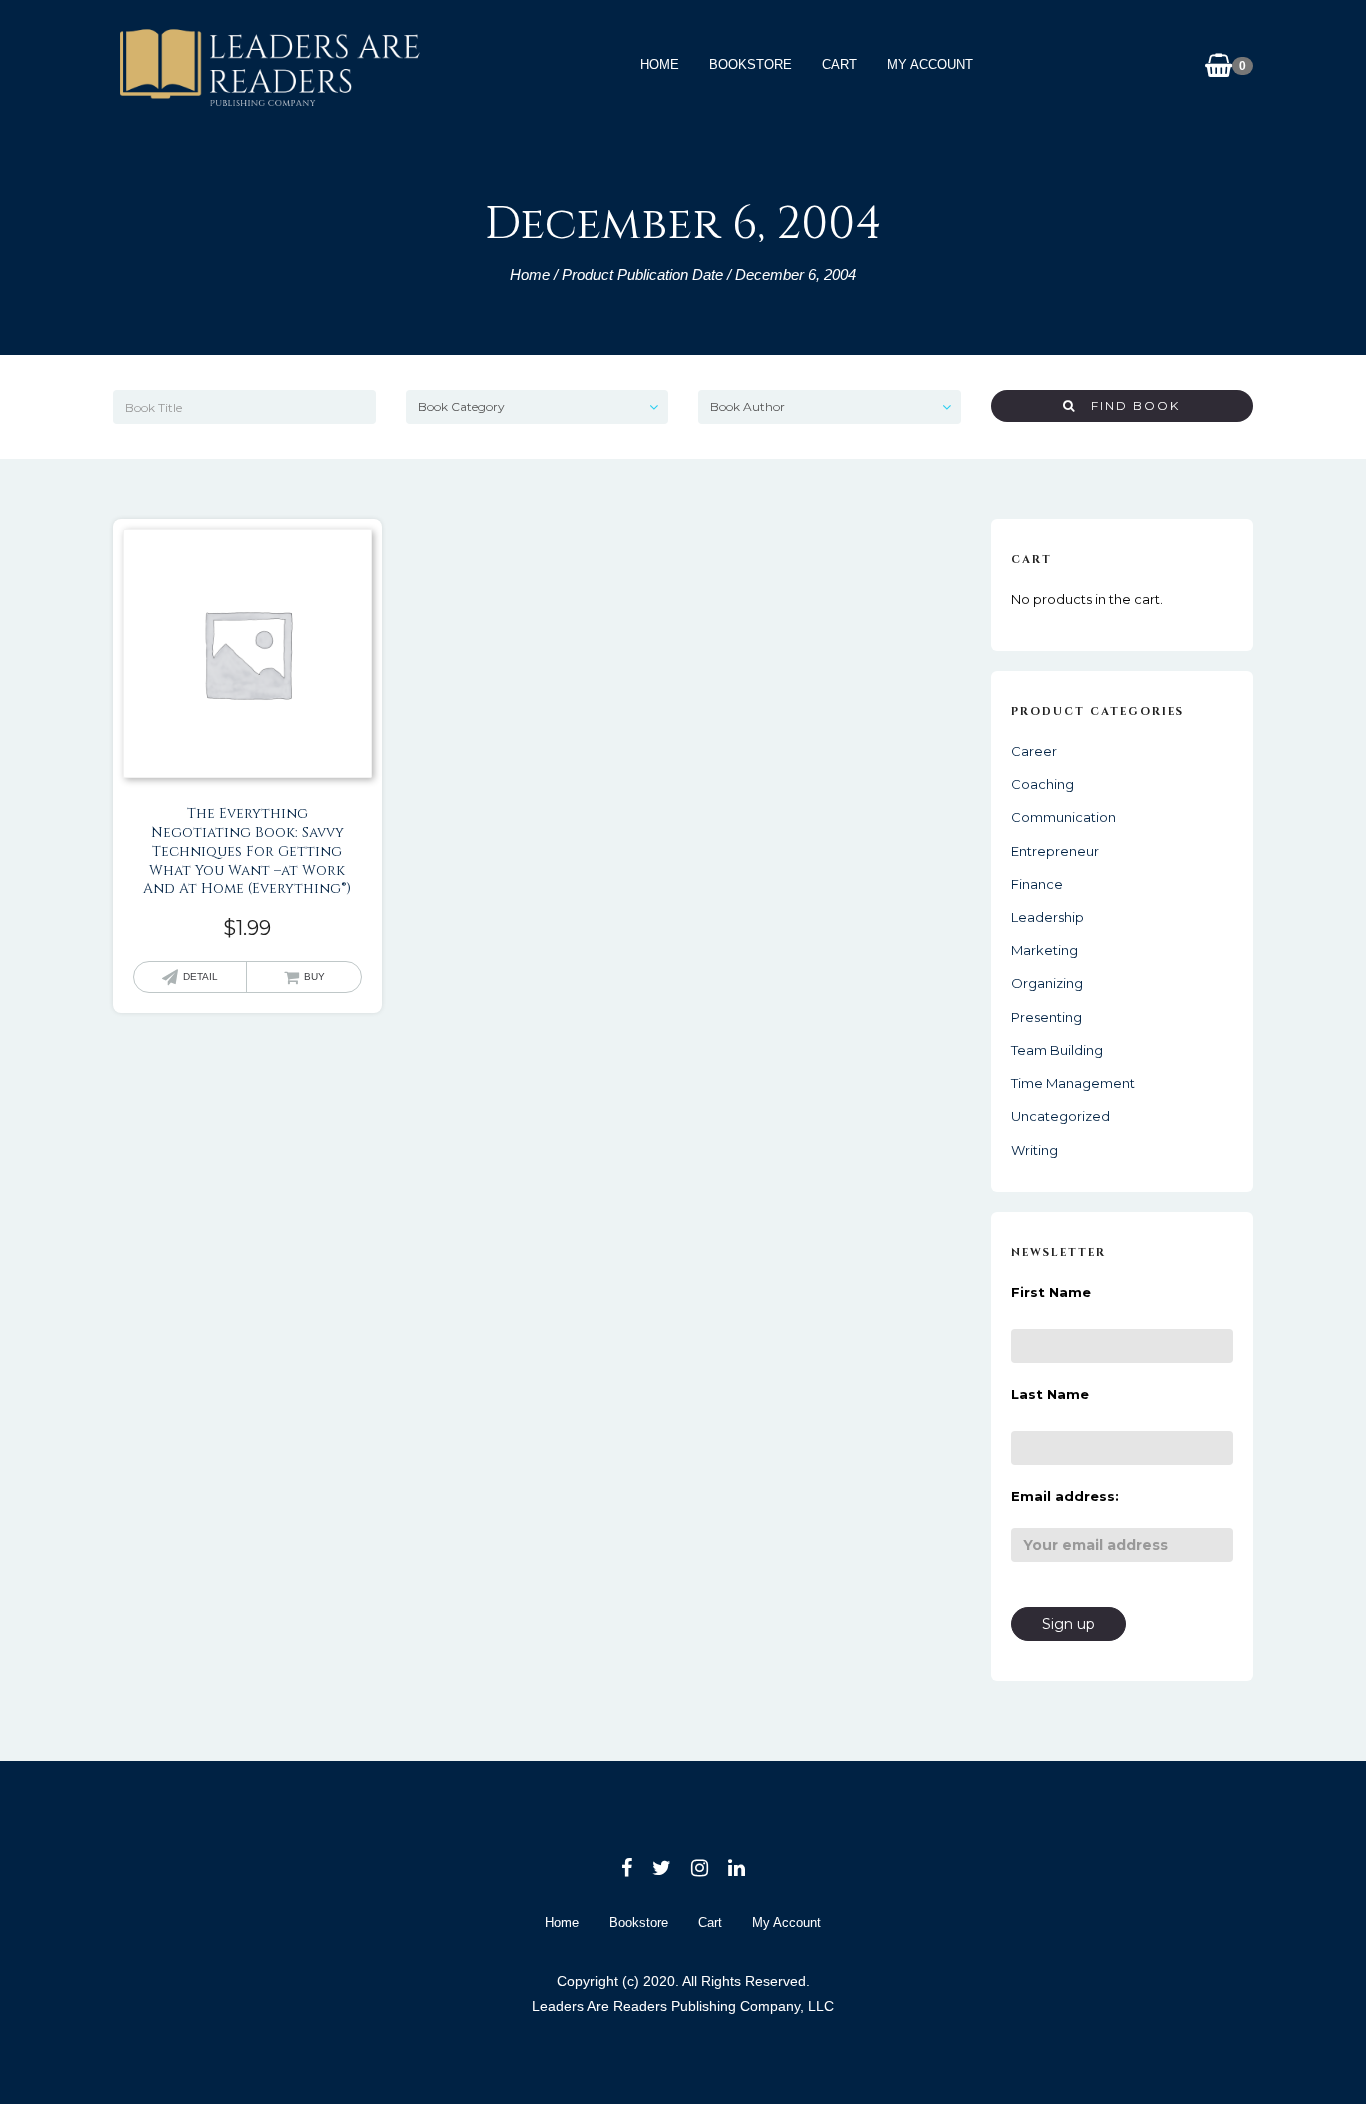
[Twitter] (661, 1868)
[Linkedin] (736, 1868)
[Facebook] (626, 1868)
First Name (1051, 1292)
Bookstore (750, 64)
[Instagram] (699, 1868)
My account (930, 64)
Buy (314, 976)
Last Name (1050, 1394)
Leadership (1047, 917)
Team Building (1057, 1050)
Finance (1037, 884)
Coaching (1042, 784)
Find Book (1128, 405)
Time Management (1073, 1083)
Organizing (1047, 983)
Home (659, 64)
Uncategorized (1060, 1116)
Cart (839, 64)
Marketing (1044, 950)
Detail (200, 976)
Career (1034, 751)
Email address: (1065, 1496)
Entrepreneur (1055, 851)
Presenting (1046, 1017)
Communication (1063, 817)
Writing (1034, 1150)
